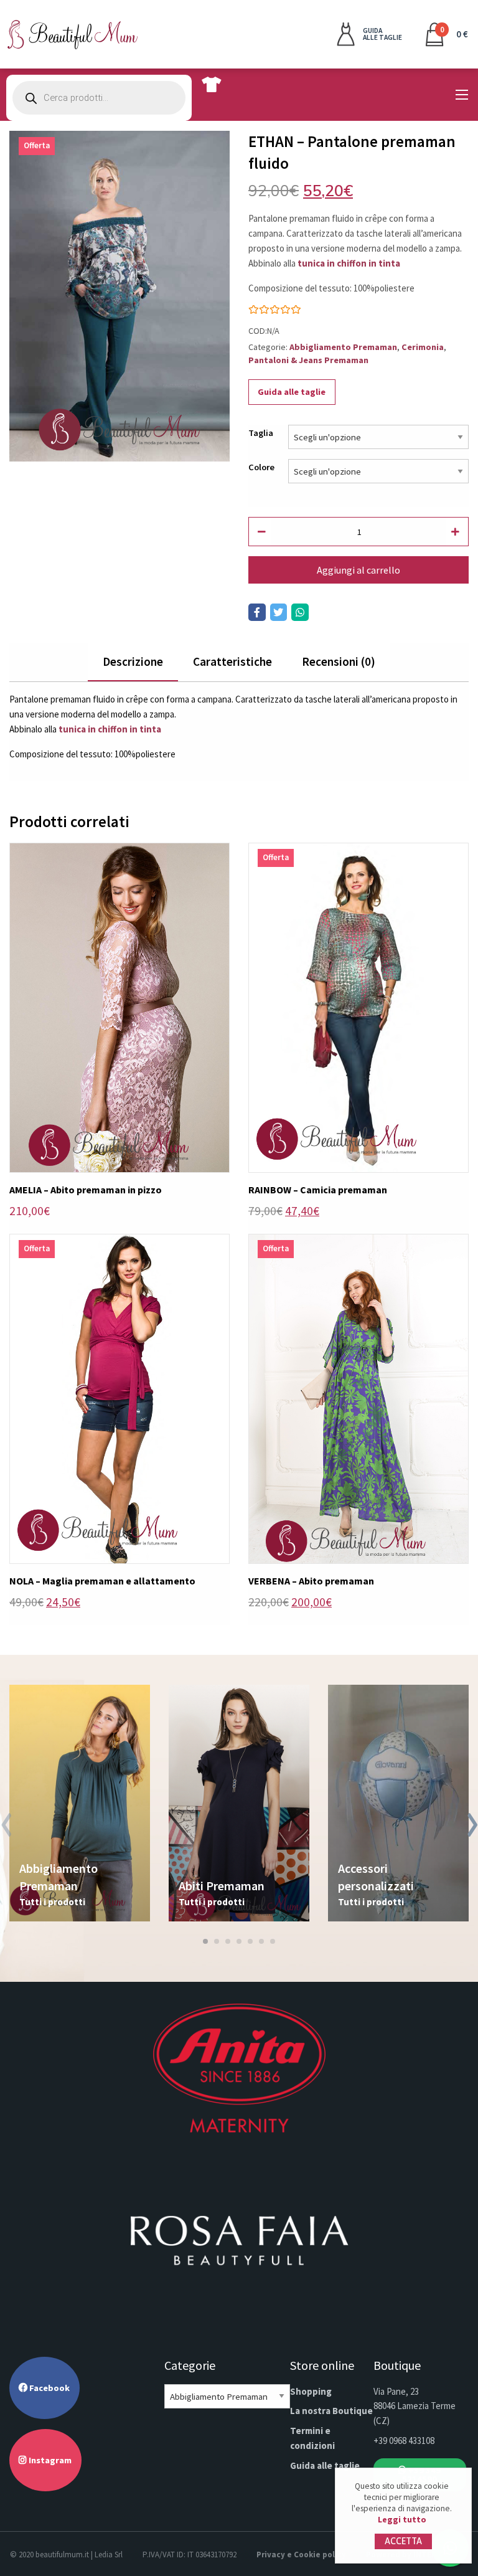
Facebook (49, 2388)
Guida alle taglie (292, 392)
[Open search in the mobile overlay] (99, 98)
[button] (205, 1941)
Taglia (261, 433)
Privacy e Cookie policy (301, 2555)
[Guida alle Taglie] (211, 84)
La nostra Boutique (331, 2411)
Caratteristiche (232, 661)
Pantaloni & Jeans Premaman (308, 360)
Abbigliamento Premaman (343, 347)
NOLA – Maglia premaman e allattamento (102, 1581)
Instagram (49, 2460)
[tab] (133, 662)
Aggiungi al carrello (358, 570)
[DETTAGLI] (119, 1007)
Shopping (311, 2391)
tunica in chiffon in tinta (349, 263)
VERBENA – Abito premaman (311, 1581)
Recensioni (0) (339, 661)
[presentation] (6, 1827)
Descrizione (133, 661)
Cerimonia (423, 347)
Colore (261, 467)
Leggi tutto (402, 2520)
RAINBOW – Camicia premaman (318, 1190)
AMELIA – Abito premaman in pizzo (86, 1190)
